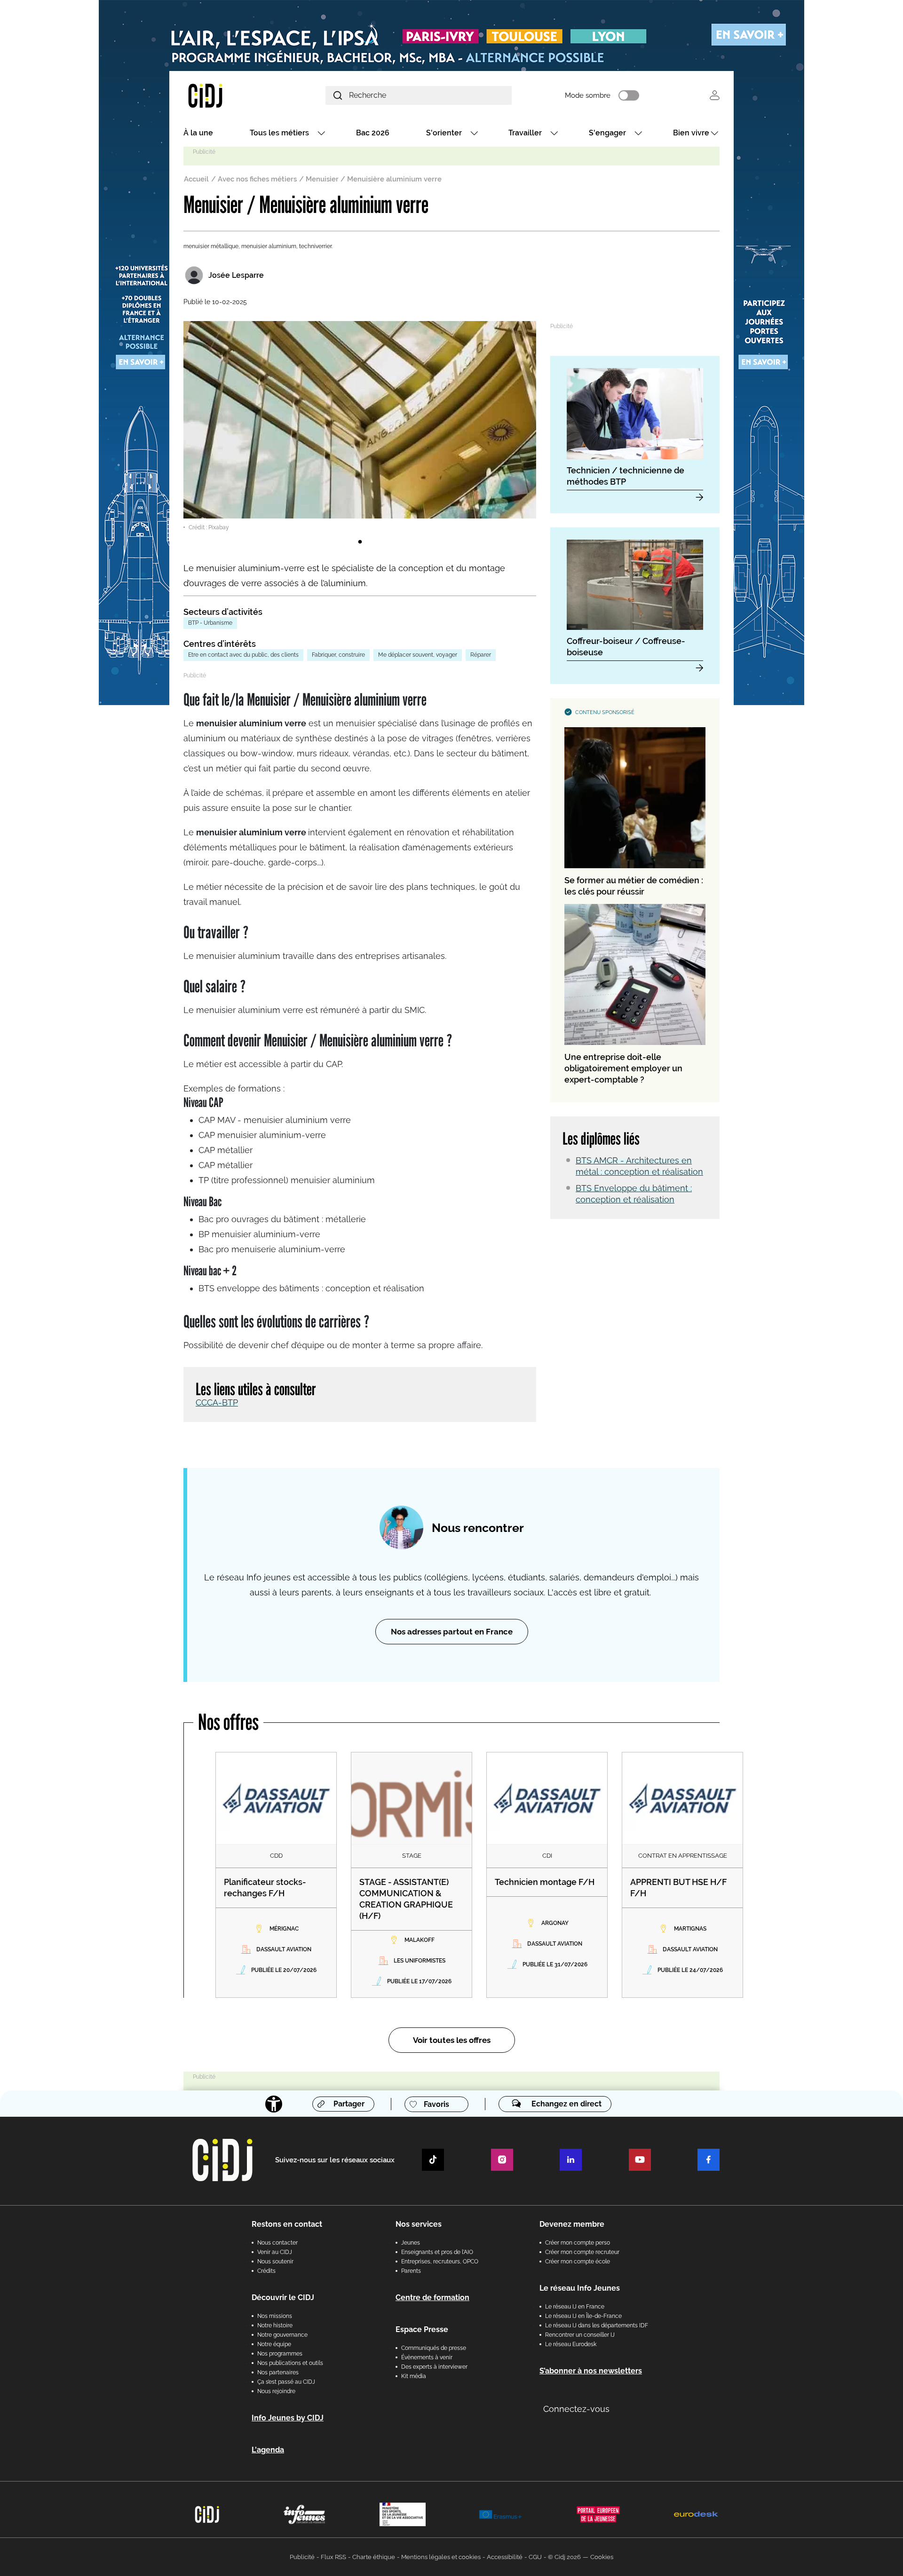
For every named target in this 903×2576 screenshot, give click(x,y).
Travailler (525, 133)
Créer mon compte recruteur (582, 2252)
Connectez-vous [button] (576, 2409)
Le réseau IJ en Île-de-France (583, 2316)
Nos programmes (280, 2354)
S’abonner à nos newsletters (591, 2371)
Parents (411, 2271)
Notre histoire (275, 2325)
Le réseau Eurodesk (571, 2344)
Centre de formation (432, 2297)
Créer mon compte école (578, 2262)
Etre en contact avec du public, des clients (243, 655)
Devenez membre (572, 2224)
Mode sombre (588, 95)
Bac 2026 (373, 133)
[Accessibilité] (274, 2104)
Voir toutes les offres (452, 2040)
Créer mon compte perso (578, 2243)
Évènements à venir (427, 2357)
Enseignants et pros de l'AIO (437, 2252)
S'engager (607, 133)
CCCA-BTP (217, 1402)
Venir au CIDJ (275, 2252)
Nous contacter (277, 2243)
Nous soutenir (275, 2262)
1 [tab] (360, 542)
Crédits (266, 2271)
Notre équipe (274, 2344)
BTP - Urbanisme (210, 623)
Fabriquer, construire (338, 655)
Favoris (436, 2104)
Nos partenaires (278, 2372)
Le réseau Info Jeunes (580, 2288)
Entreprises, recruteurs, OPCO (440, 2262)
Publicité (302, 2557)
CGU (535, 2557)
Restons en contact (287, 2224)
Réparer (481, 655)
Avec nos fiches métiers (257, 179)
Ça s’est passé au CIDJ (286, 2382)
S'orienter (444, 133)
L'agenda (268, 2450)
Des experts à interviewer (434, 2367)
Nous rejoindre (276, 2391)
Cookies (602, 2557)
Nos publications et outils (290, 2363)
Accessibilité (505, 2557)
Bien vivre (691, 133)
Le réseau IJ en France (575, 2307)
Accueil (196, 179)
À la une (198, 133)
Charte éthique (374, 2557)
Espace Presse (422, 2329)
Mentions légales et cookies (441, 2557)
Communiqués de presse (434, 2348)
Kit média (414, 2376)
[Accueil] (228, 95)
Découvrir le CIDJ (283, 2297)
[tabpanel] (360, 426)
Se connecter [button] (715, 95)
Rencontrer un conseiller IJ (580, 2335)
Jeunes (411, 2243)
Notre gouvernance (282, 2335)
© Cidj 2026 (564, 2557)
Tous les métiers (279, 133)
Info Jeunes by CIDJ (288, 2418)
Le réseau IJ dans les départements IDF (597, 2325)
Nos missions (275, 2316)
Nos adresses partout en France (452, 1632)
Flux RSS (333, 2557)
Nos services (419, 2224)
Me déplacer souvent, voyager (418, 655)
